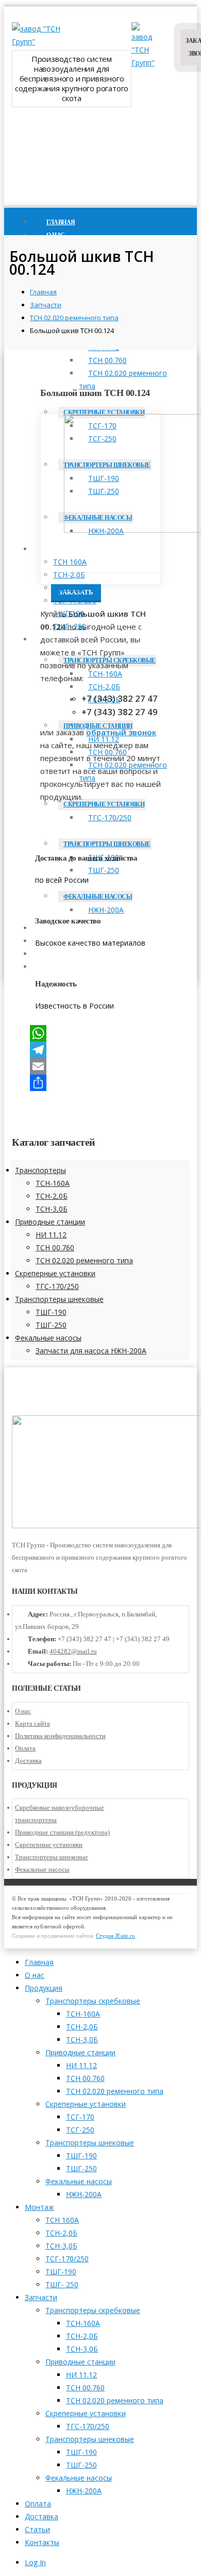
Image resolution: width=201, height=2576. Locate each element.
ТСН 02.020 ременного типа (123, 379)
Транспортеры (40, 1170)
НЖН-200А (84, 2194)
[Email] (100, 1066)
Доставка (28, 1761)
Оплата (25, 1748)
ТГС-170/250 (110, 818)
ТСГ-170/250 (75, 600)
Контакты (42, 2542)
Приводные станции (50, 1222)
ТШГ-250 (51, 1325)
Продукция (44, 1988)
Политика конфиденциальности (60, 1736)
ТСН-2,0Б (69, 575)
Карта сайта (32, 1723)
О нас (23, 1711)
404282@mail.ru (73, 1651)
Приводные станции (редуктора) (62, 1832)
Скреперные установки (104, 412)
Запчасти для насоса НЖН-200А (91, 1351)
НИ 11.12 (51, 1235)
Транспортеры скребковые (93, 2001)
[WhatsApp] (100, 1033)
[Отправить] (100, 1083)
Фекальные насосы (48, 1338)
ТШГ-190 (51, 1312)
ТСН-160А (105, 674)
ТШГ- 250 (62, 2284)
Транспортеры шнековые (59, 1299)
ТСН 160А (70, 562)
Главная (39, 1962)
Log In (35, 2562)
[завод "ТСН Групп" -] (38, 42)
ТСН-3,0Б (69, 588)
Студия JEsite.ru (115, 1936)
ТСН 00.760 (107, 360)
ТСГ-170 (80, 2117)
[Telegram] (100, 1050)
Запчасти (41, 2297)
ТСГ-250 (80, 2130)
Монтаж (60, 550)
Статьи (37, 2529)
